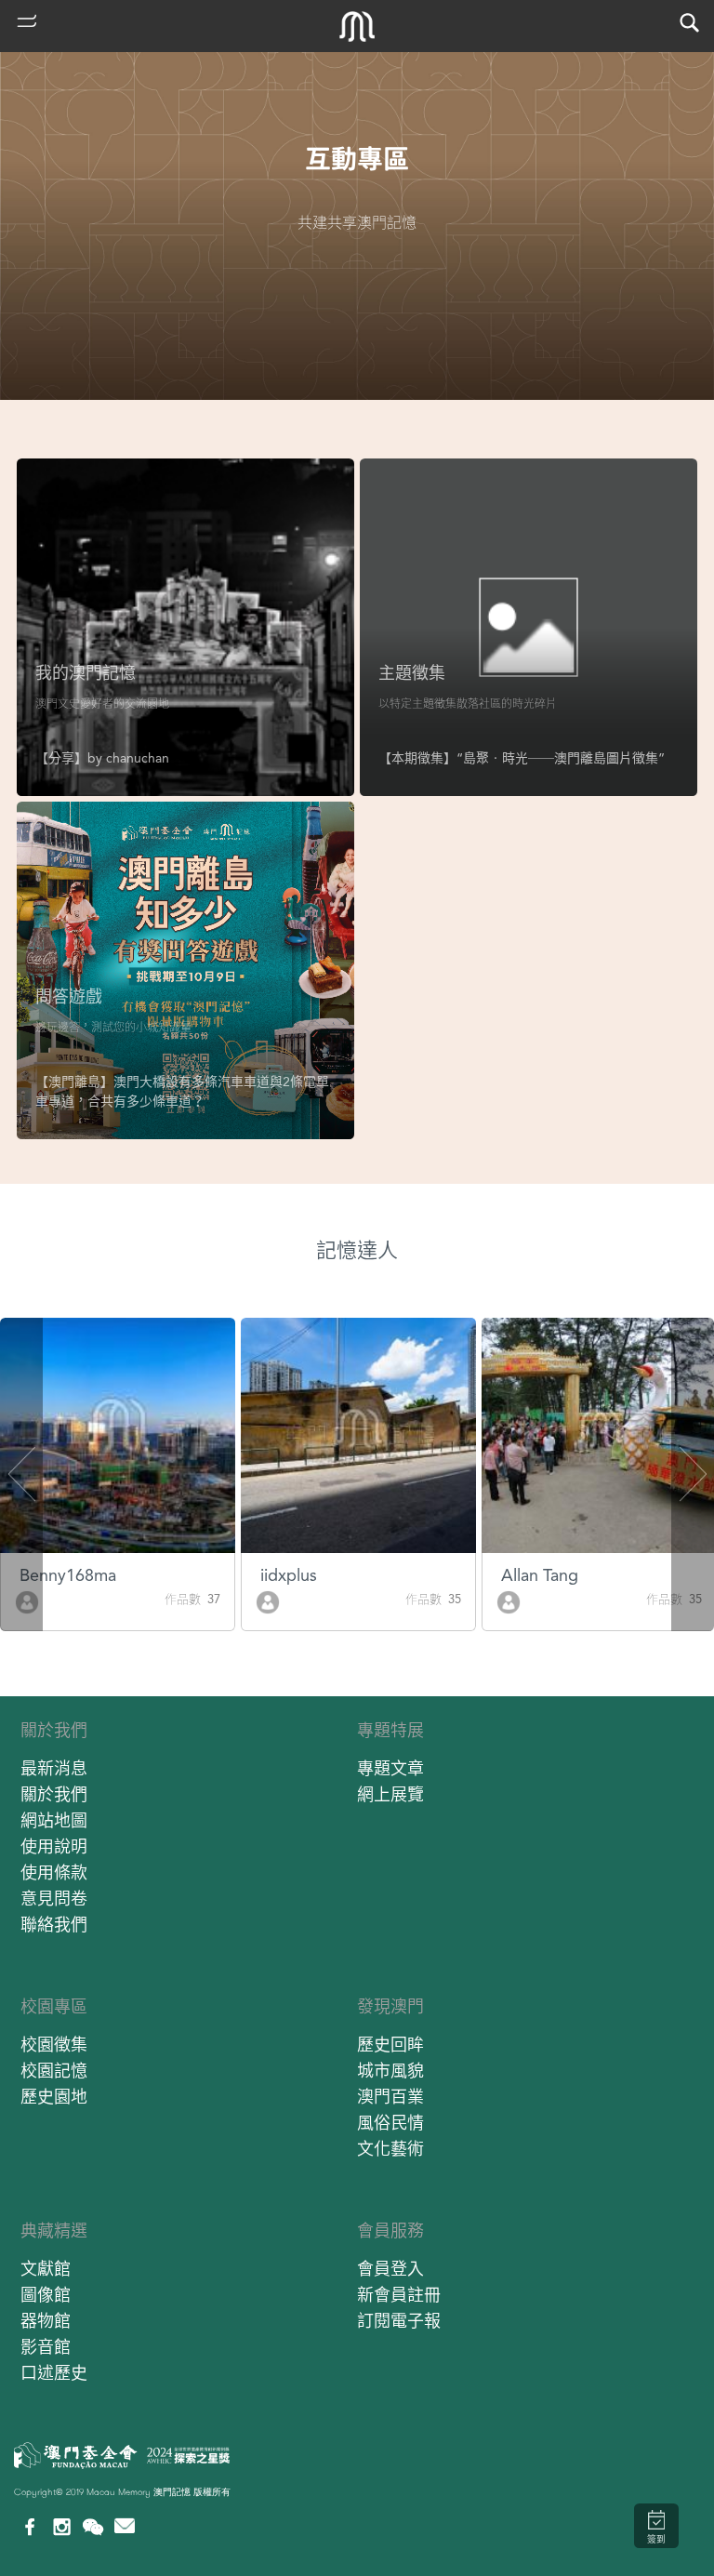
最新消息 (54, 1768)
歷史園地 (54, 2097)
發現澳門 (390, 2006)
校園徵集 (54, 2045)
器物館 (46, 2321)
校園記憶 (54, 2071)
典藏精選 (54, 2231)
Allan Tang (540, 1575)
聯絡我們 (54, 1925)
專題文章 (390, 1768)
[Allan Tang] (509, 1601)
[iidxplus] (268, 1601)
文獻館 (46, 2269)
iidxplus (289, 1575)
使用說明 (54, 1846)
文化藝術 (390, 2149)
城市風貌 (390, 2071)
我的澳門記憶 (86, 673)
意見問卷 (54, 1899)
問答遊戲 (69, 996)
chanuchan (138, 758)
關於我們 (54, 1730)
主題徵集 (412, 673)
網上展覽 (390, 1794)
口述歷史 (54, 2373)
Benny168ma (68, 1575)
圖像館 (46, 2295)
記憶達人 (357, 1250)
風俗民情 (390, 2123)
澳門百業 (390, 2097)
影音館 (46, 2347)
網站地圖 (54, 1820)
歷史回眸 (390, 2045)
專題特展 (390, 1730)
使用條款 (54, 1872)
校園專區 (54, 2006)
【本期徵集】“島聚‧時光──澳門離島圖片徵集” (522, 758)
